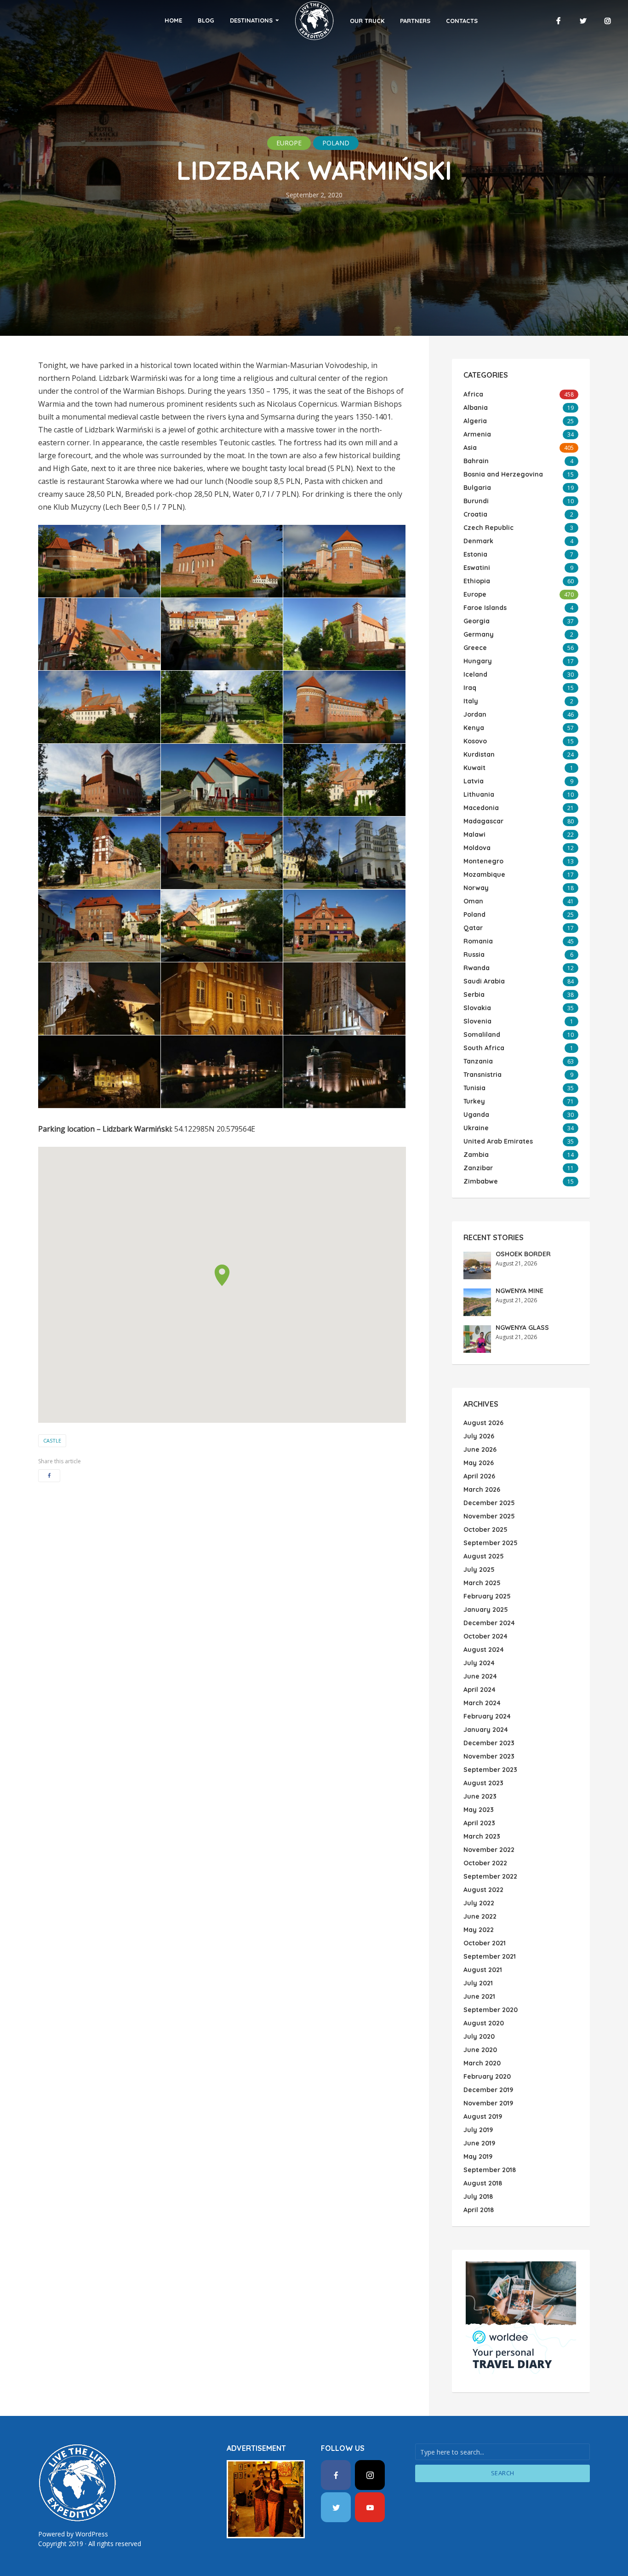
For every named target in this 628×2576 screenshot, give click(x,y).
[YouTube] (370, 2507)
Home (173, 20)
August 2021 (483, 1970)
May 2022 (479, 1930)
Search (503, 2473)
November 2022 (489, 1850)
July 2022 (479, 1903)
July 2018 (478, 2196)
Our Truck (367, 21)
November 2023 (489, 1756)
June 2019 (479, 2143)
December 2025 (489, 1503)
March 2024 (482, 1703)
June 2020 (480, 2050)
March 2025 (482, 1583)
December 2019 (488, 2090)
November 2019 (488, 2103)
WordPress (92, 2534)
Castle (52, 1440)
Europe (289, 143)
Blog (206, 20)
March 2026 (482, 1489)
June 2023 (480, 1796)
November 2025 (489, 1516)
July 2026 (479, 1436)
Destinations (251, 20)
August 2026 (483, 1423)
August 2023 (483, 1783)
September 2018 (490, 2170)
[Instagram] (370, 2475)
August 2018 (483, 2183)
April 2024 (480, 1690)
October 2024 (485, 1636)
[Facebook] (336, 2475)
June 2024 (480, 1676)
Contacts (462, 21)
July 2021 (478, 1983)
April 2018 (479, 2210)
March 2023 (482, 1836)
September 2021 (490, 1956)
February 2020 (487, 2076)
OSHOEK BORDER (523, 1254)
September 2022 (490, 1876)
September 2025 (491, 1543)
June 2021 (479, 1996)
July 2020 (479, 2036)
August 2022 (483, 1890)
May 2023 (479, 1810)
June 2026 (480, 1449)
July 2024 (479, 1663)
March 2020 (482, 2063)
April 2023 (479, 1823)
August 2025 (484, 1556)
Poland (336, 143)
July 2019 (478, 2130)
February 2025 (487, 1596)
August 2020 (484, 2023)
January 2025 (486, 1610)
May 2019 (478, 2156)
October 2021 (485, 1943)
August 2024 (484, 1650)
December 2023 (489, 1743)
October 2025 (485, 1529)
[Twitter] (336, 2507)
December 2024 (489, 1623)
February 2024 (487, 1716)
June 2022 (480, 1916)
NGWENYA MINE (520, 1291)
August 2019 (483, 2116)
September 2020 (491, 2010)
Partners (415, 21)
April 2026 (479, 1476)
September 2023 (490, 1770)
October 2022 (485, 1863)
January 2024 (486, 1730)
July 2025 (479, 1570)
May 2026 (479, 1463)
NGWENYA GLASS (522, 1328)
